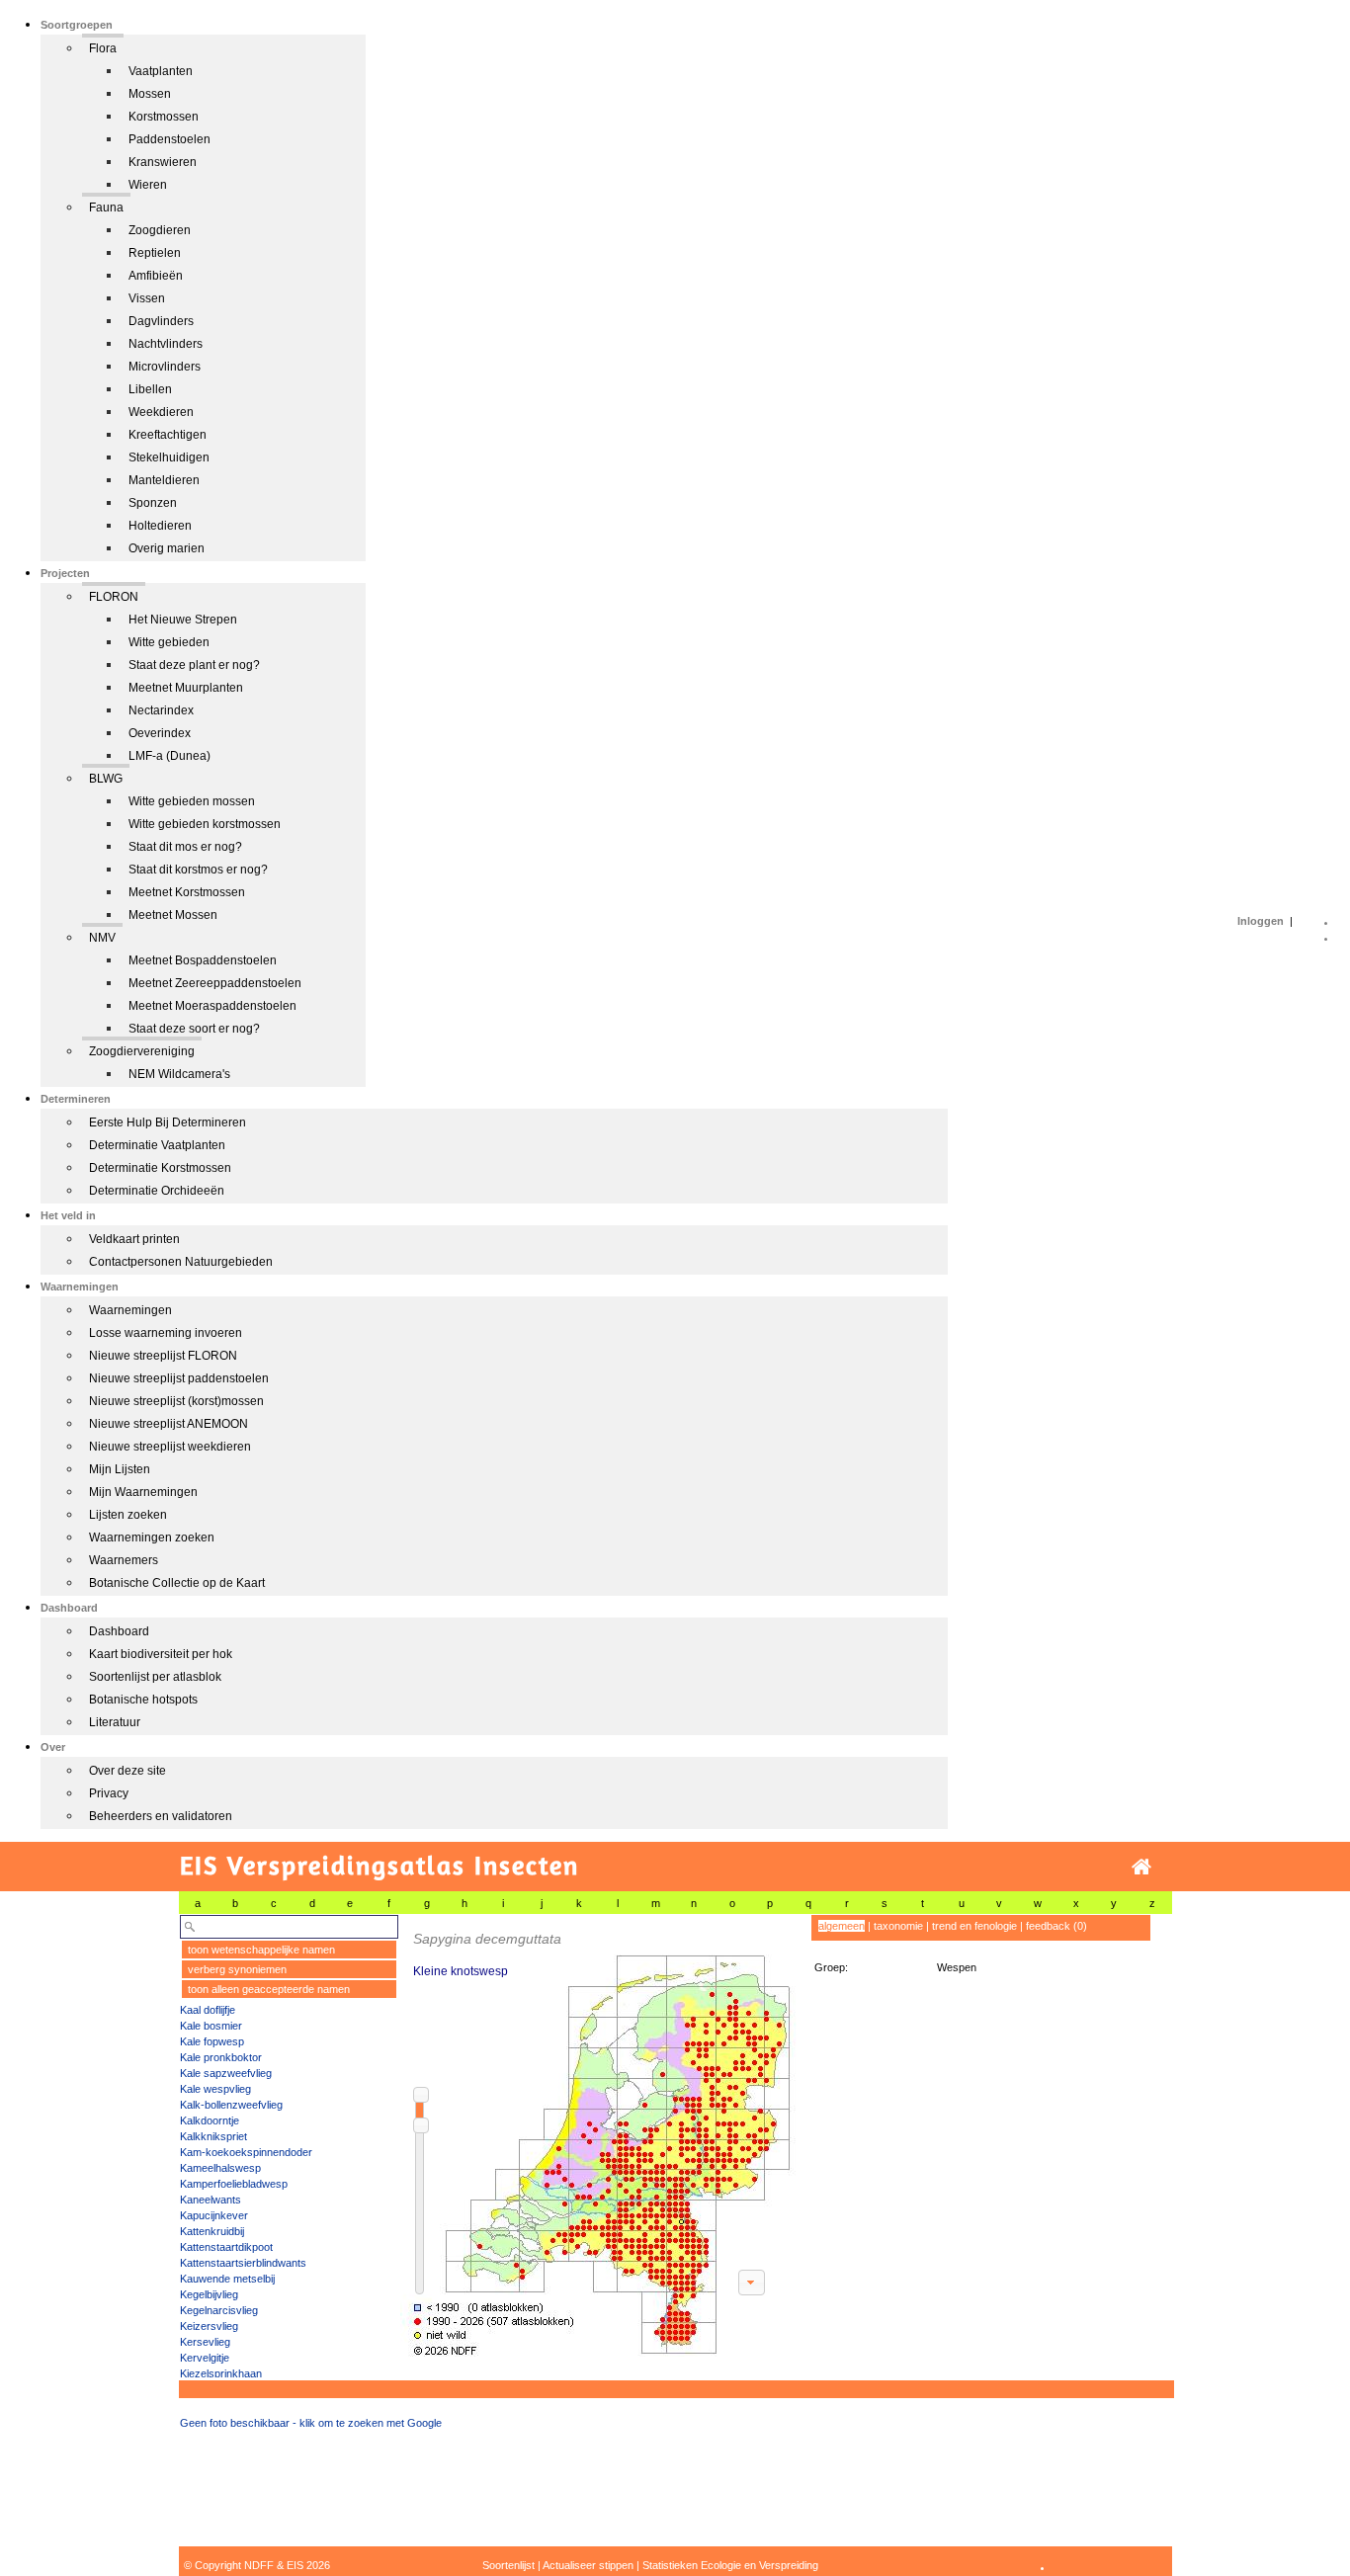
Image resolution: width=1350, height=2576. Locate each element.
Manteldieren (164, 480)
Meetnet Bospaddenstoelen (203, 960)
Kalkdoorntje (210, 2120)
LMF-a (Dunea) (169, 756)
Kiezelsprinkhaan (221, 2373)
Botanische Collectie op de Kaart (177, 1583)
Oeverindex (160, 733)
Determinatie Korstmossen (160, 1168)
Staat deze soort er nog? (194, 1029)
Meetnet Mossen (173, 915)
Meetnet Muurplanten (186, 688)
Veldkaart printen (134, 1239)
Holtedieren (160, 526)
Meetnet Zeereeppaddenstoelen (215, 983)
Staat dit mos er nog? (185, 847)
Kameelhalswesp (220, 2168)
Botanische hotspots (143, 1700)
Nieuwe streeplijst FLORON (163, 1356)
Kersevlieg (205, 2342)
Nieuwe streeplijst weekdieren (170, 1447)
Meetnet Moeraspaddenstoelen (212, 1006)
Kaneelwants (211, 2200)
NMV (102, 938)
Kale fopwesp (212, 2041)
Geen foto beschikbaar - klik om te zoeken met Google (311, 2423)
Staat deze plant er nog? (194, 665)
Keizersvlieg (209, 2326)
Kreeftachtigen (168, 435)
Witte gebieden (169, 642)
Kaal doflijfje (208, 2010)
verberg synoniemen (237, 1969)
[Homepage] (1141, 1867)
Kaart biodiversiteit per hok (161, 1654)
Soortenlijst (508, 2565)
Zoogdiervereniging (142, 1051)
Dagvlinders (161, 321)
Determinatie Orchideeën (157, 1191)
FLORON (114, 597)
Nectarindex (161, 710)
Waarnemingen (130, 1310)
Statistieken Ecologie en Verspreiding (730, 2565)
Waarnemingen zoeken (152, 1537)
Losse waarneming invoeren (166, 1333)
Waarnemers (124, 1560)
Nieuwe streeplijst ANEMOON (169, 1424)
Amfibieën (156, 276)
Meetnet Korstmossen (187, 892)
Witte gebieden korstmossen (205, 824)
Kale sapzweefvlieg (226, 2073)
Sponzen (153, 503)
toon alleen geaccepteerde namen (269, 1989)
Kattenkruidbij (212, 2231)
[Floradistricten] (599, 2136)
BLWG (106, 779)
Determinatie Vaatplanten (157, 1145)
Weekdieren (161, 412)
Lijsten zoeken (128, 1515)
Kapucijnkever (214, 2215)
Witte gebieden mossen (192, 801)
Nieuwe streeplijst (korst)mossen (176, 1401)
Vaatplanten (161, 71)
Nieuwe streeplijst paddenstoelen (179, 1378)
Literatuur (115, 1722)
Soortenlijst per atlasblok (155, 1677)
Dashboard (119, 1631)
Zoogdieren (160, 230)
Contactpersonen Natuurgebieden (181, 1262)
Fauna (106, 208)
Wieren (148, 185)
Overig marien (167, 548)
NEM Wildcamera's (179, 1074)
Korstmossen (164, 117)
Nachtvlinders (166, 344)
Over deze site (127, 1771)
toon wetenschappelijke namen (261, 1950)
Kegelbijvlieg (209, 2294)
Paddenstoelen (169, 139)
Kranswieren (163, 162)
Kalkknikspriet (213, 2136)
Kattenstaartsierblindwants (243, 2263)
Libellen (150, 389)
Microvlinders (165, 367)
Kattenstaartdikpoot (226, 2247)
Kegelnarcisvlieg (219, 2310)
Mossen (150, 94)
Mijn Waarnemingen (143, 1492)
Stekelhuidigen (169, 457)
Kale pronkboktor (221, 2057)
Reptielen (155, 253)
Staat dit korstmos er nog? (198, 870)
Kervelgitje (205, 2358)
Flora (103, 48)
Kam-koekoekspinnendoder (246, 2152)
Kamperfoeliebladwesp (234, 2184)
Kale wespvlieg (215, 2089)
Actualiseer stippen (588, 2565)
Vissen (147, 298)
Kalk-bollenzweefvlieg (231, 2105)
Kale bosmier (211, 2026)
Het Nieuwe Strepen (183, 620)
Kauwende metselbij (227, 2279)
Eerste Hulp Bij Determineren (168, 1122)
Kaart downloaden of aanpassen (751, 2283)
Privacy (109, 1793)
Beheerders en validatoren (161, 1816)
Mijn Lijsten (120, 1469)
